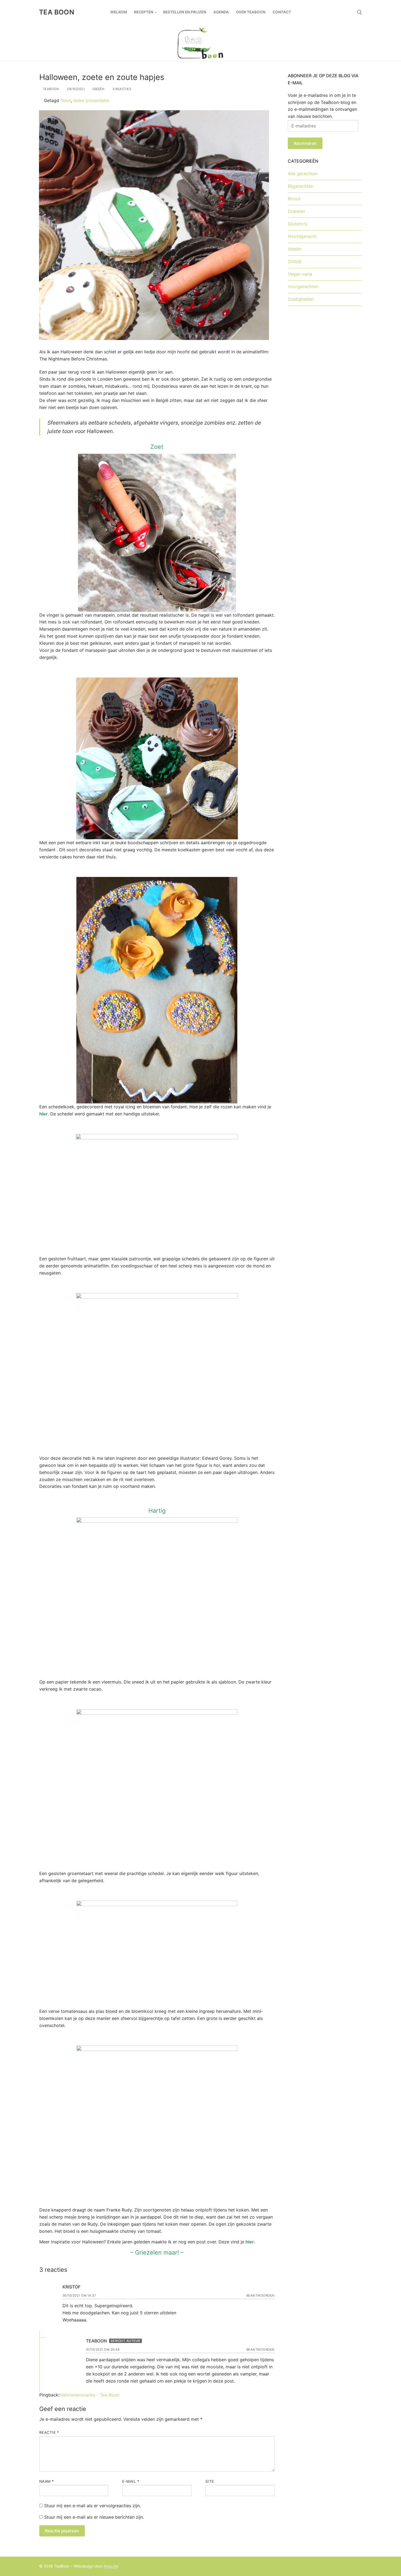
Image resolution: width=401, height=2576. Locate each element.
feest (66, 100)
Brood (294, 199)
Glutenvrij (298, 224)
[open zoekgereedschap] (360, 12)
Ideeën (98, 89)
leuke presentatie (91, 100)
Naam (47, 2481)
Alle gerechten (303, 174)
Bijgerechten (301, 186)
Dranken (296, 211)
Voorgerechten (303, 286)
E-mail (131, 2481)
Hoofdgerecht (302, 236)
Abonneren (305, 143)
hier (44, 1114)
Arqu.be (111, 2566)
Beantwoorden (261, 2296)
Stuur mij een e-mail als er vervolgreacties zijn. (92, 2506)
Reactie (49, 2432)
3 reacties (121, 89)
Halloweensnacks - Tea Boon (89, 2395)
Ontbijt (295, 261)
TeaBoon (50, 89)
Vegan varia (300, 274)
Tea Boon (57, 12)
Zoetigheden (301, 299)
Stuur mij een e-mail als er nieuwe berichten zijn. (94, 2517)
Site (210, 2481)
